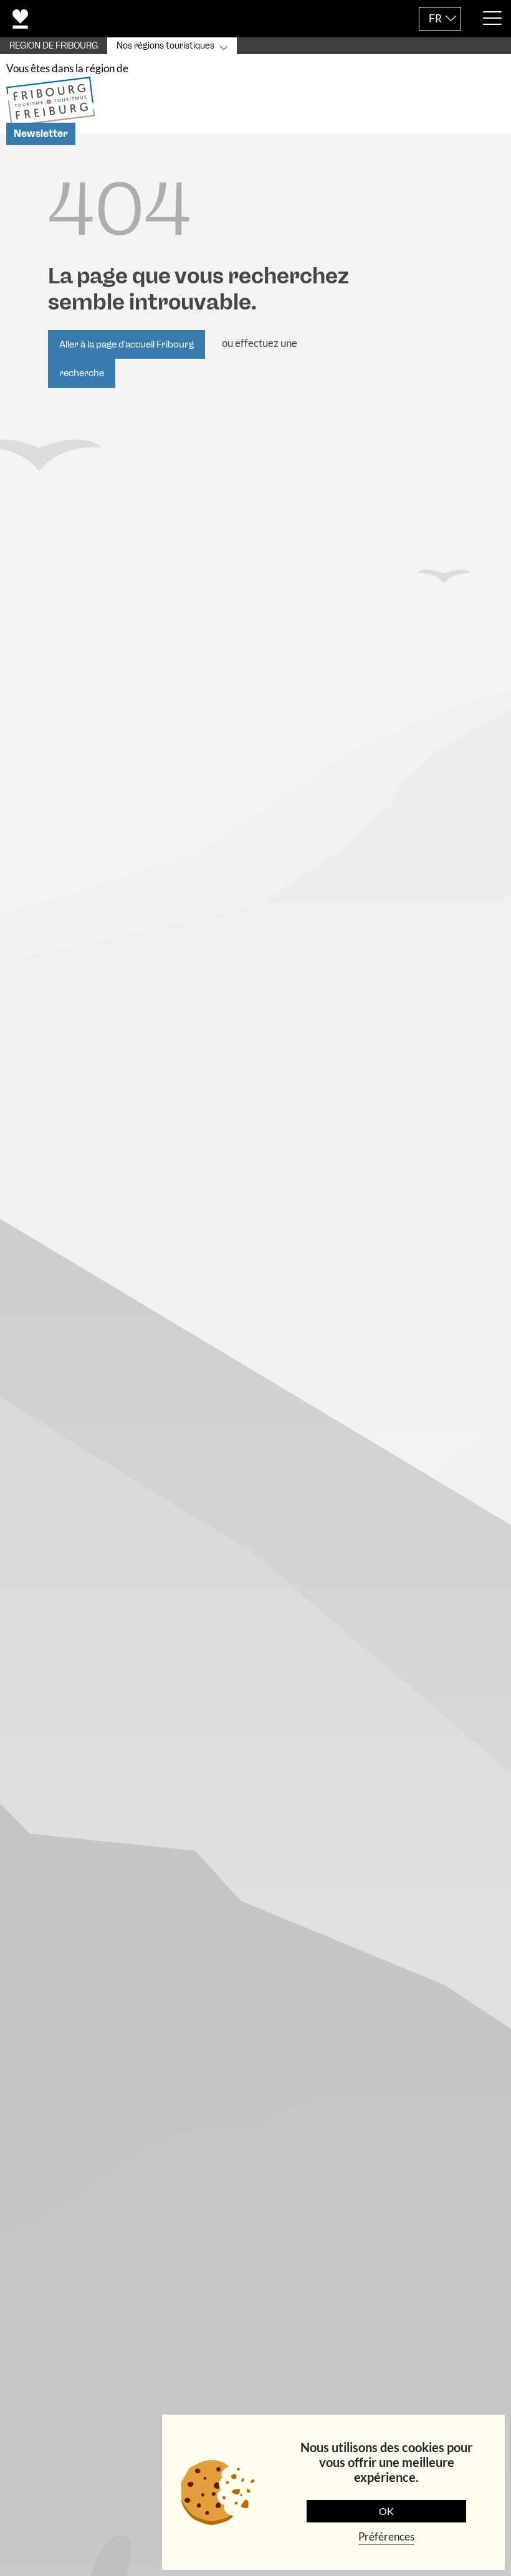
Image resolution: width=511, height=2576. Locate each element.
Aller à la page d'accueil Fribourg (127, 344)
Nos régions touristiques (165, 46)
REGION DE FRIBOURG (54, 46)
